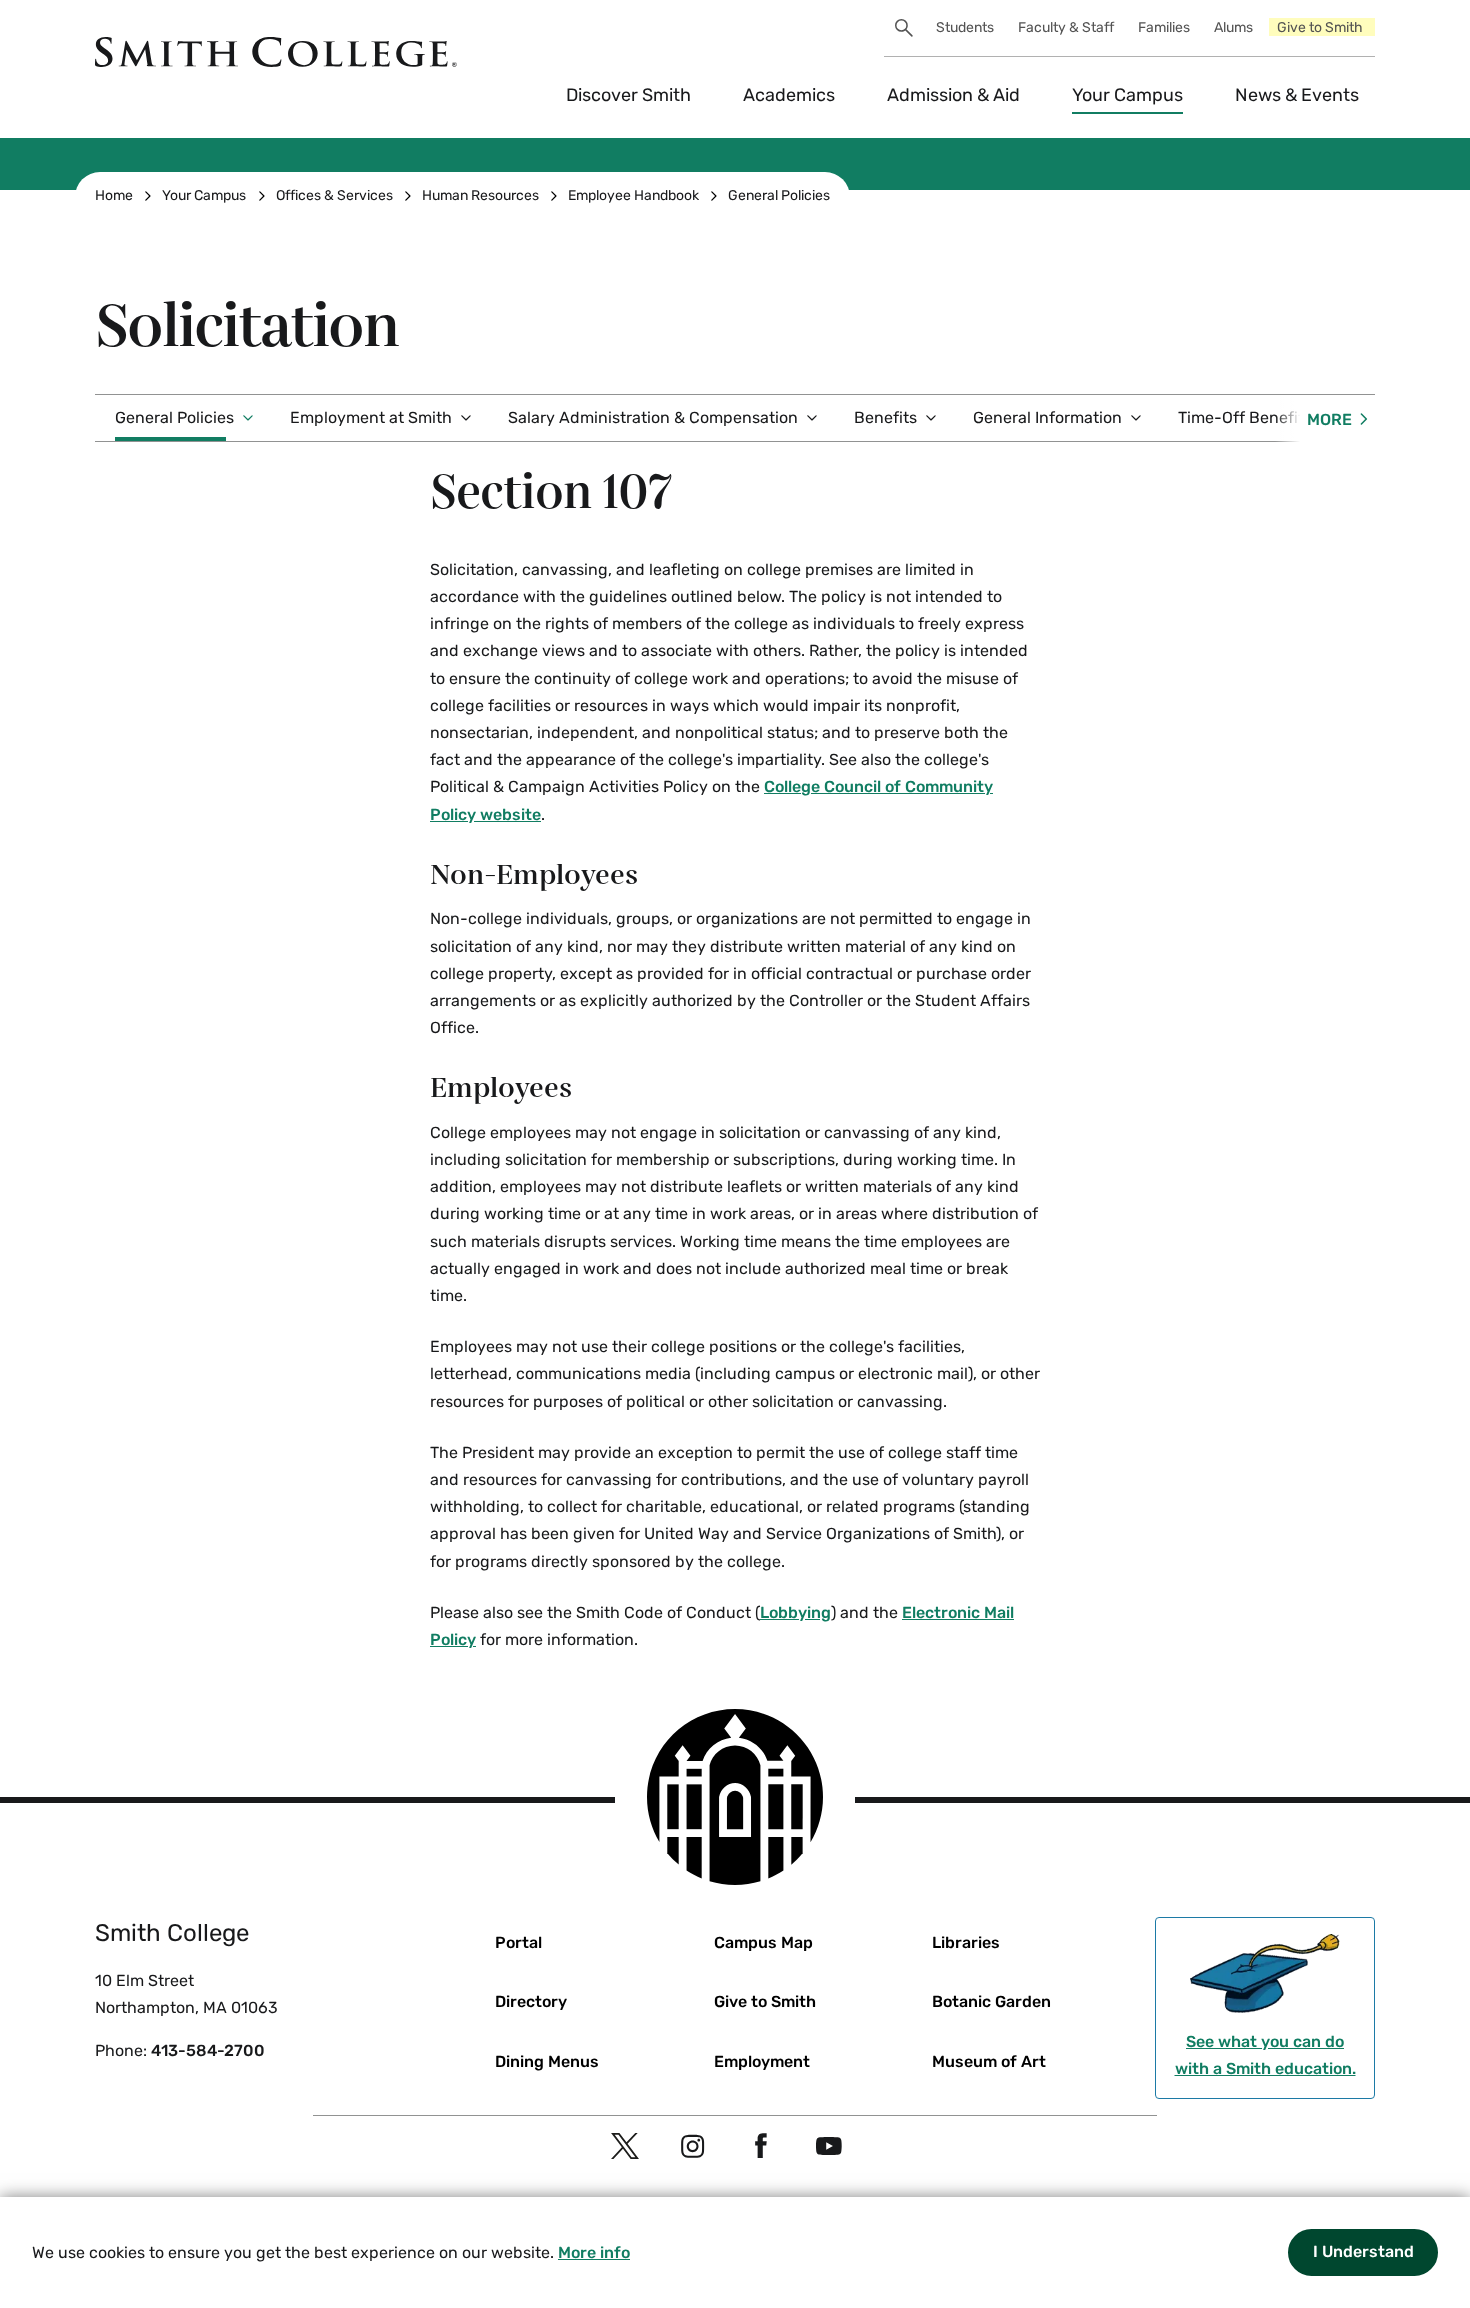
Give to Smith (1320, 27)
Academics (789, 95)
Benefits (885, 417)
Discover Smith (628, 95)
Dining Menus (547, 2061)
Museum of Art (989, 2061)
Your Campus (1127, 95)
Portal (518, 1942)
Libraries (966, 1942)
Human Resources (480, 195)
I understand (1363, 2251)
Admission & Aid (953, 95)
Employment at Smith (371, 417)
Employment (762, 2061)
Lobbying (795, 1612)
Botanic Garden (991, 2001)
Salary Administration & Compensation (653, 417)
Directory (531, 2001)
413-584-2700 (208, 2050)
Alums (1233, 27)
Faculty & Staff (1066, 27)
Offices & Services (334, 195)
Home (114, 195)
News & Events (1297, 95)
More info (594, 2252)
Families (1164, 27)
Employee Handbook (633, 195)
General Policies (779, 195)
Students (965, 27)
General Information (1047, 417)
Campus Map (763, 1942)
